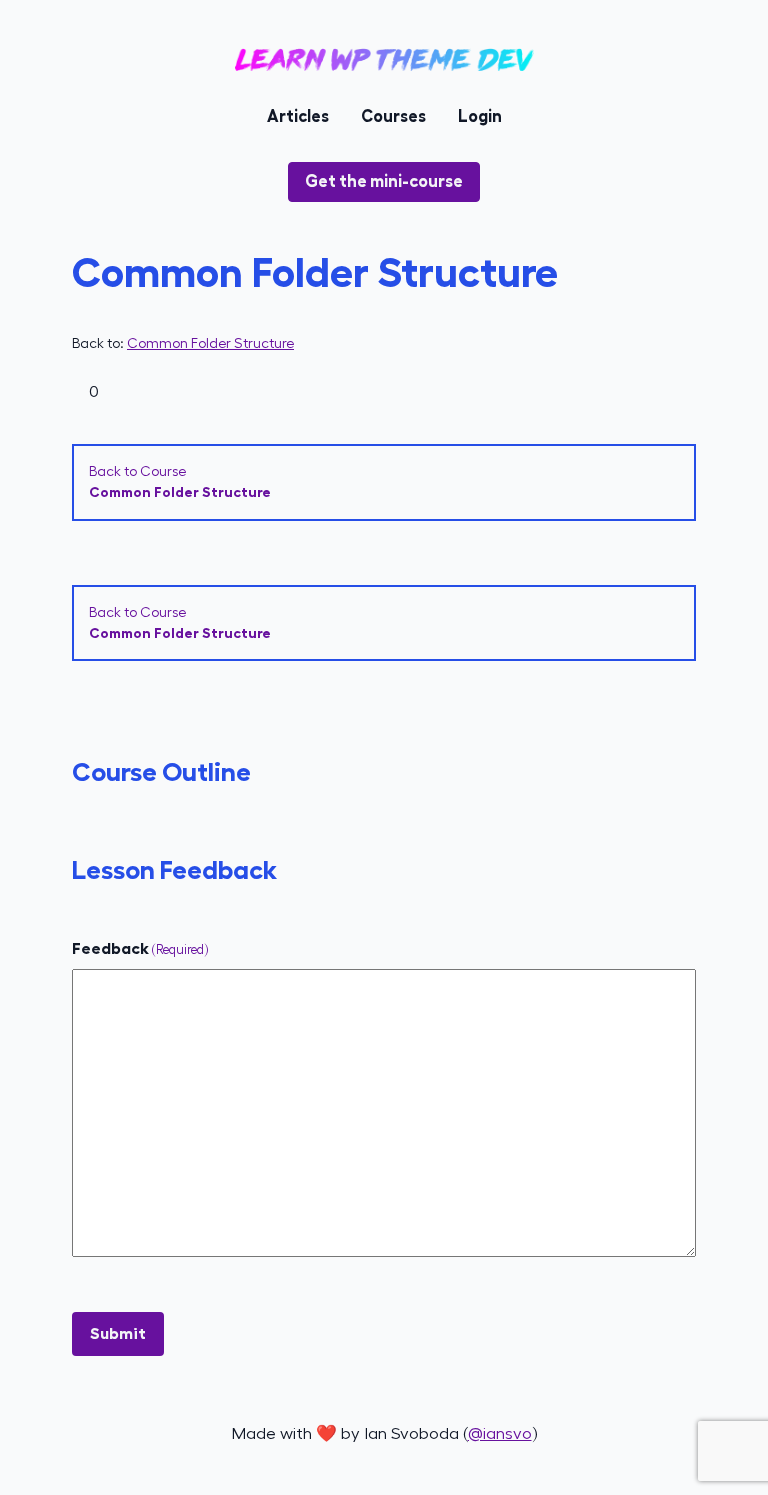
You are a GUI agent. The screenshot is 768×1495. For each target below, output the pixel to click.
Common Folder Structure (210, 343)
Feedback (140, 949)
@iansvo (500, 1433)
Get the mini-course (384, 181)
